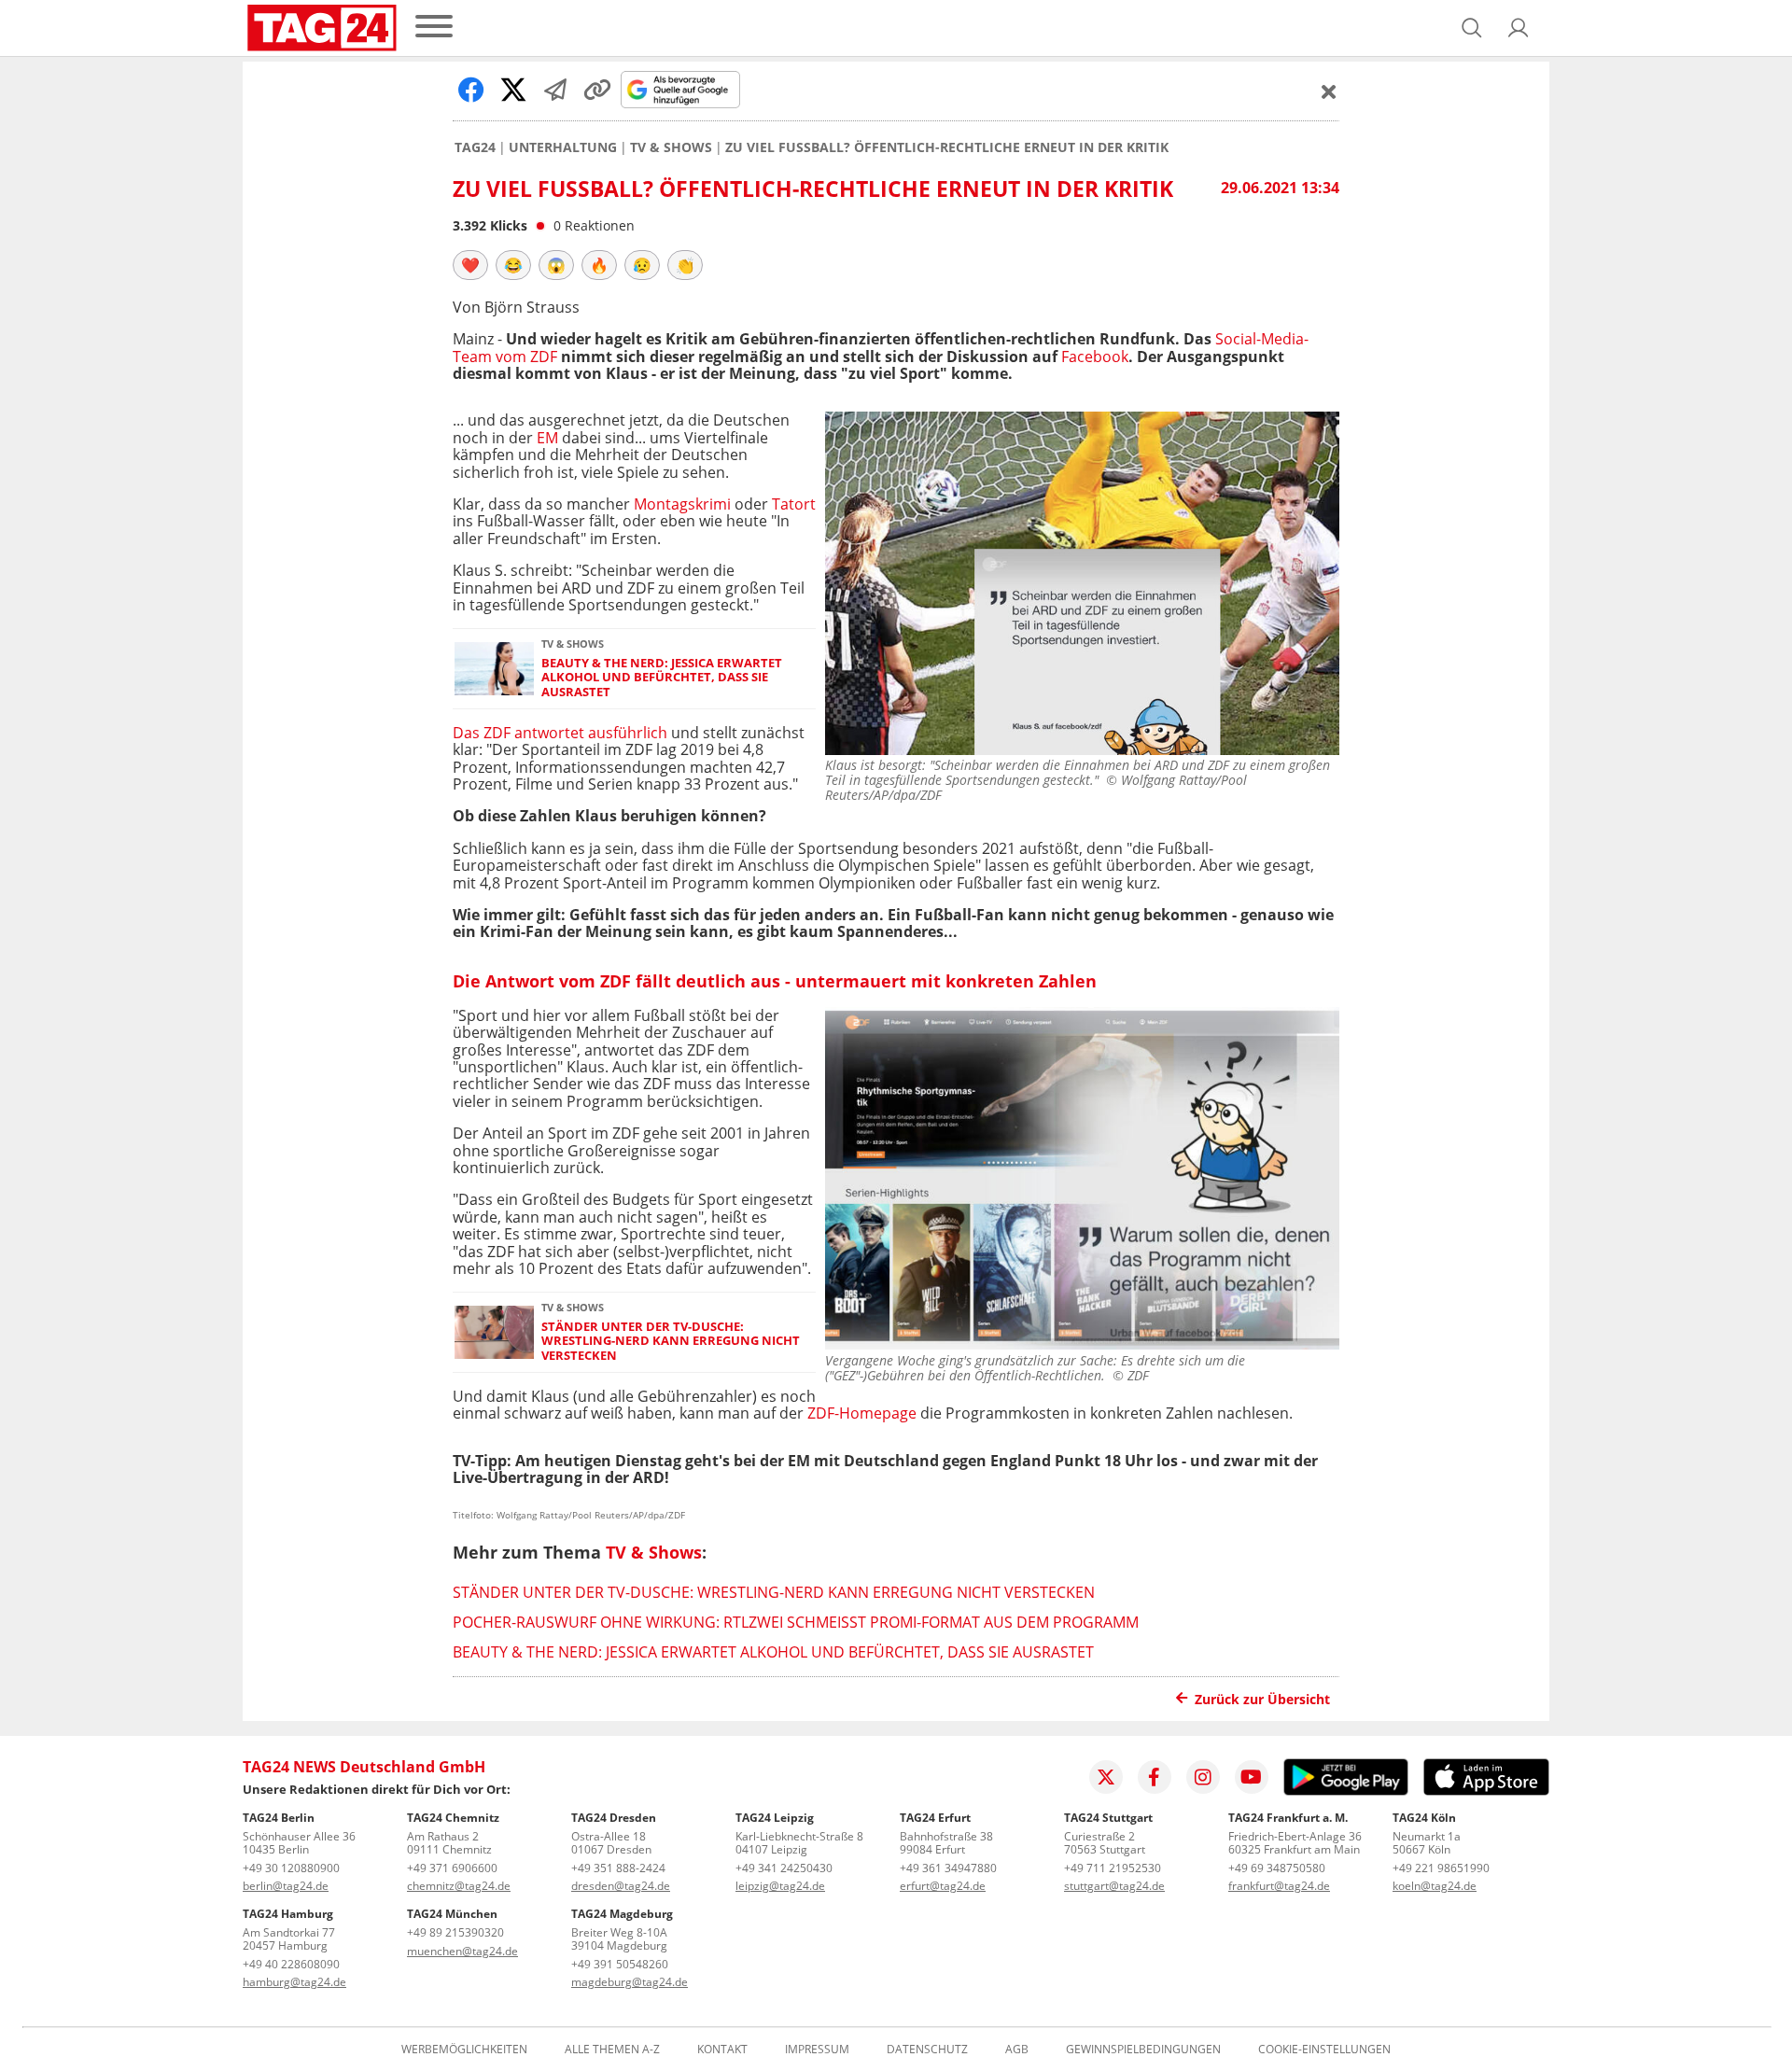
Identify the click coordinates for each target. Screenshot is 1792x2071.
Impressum (817, 2050)
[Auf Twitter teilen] (513, 90)
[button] (1519, 28)
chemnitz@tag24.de (459, 1886)
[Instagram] (1203, 1777)
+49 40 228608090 (291, 1964)
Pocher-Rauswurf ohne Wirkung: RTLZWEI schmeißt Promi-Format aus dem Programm (796, 1622)
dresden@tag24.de (621, 1886)
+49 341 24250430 (784, 1868)
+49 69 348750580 (1277, 1868)
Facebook (1095, 357)
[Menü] (434, 28)
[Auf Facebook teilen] (471, 90)
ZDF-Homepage (862, 1413)
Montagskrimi (682, 504)
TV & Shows (671, 147)
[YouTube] (1252, 1777)
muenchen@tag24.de (462, 1951)
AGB (1017, 2050)
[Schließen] (1329, 91)
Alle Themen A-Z (612, 2050)
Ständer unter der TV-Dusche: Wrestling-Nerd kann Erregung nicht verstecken (671, 1341)
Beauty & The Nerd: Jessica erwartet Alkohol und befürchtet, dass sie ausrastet (662, 678)
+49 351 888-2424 (618, 1868)
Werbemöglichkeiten (464, 2050)
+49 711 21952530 (1113, 1868)
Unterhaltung (563, 147)
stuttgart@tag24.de (1114, 1886)
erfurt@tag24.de (943, 1886)
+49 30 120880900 (291, 1868)
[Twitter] (1106, 1777)
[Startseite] (322, 28)
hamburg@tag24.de (294, 1982)
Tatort (794, 504)
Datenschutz (927, 2050)
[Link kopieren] (597, 90)
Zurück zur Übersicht (1262, 1699)
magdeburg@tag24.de (630, 1982)
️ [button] (470, 265)
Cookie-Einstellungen (1324, 2050)
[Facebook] (1155, 1777)
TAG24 (475, 147)
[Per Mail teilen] (555, 90)
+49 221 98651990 (1441, 1868)
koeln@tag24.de (1435, 1886)
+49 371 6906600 (452, 1868)
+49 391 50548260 (620, 1964)
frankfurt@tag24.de (1279, 1886)
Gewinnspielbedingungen (1143, 2050)
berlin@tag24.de (286, 1886)
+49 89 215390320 (455, 1932)
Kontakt (722, 2050)
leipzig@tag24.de (780, 1886)
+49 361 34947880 (948, 1868)
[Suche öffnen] (1472, 28)
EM (547, 438)
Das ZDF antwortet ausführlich (560, 733)
